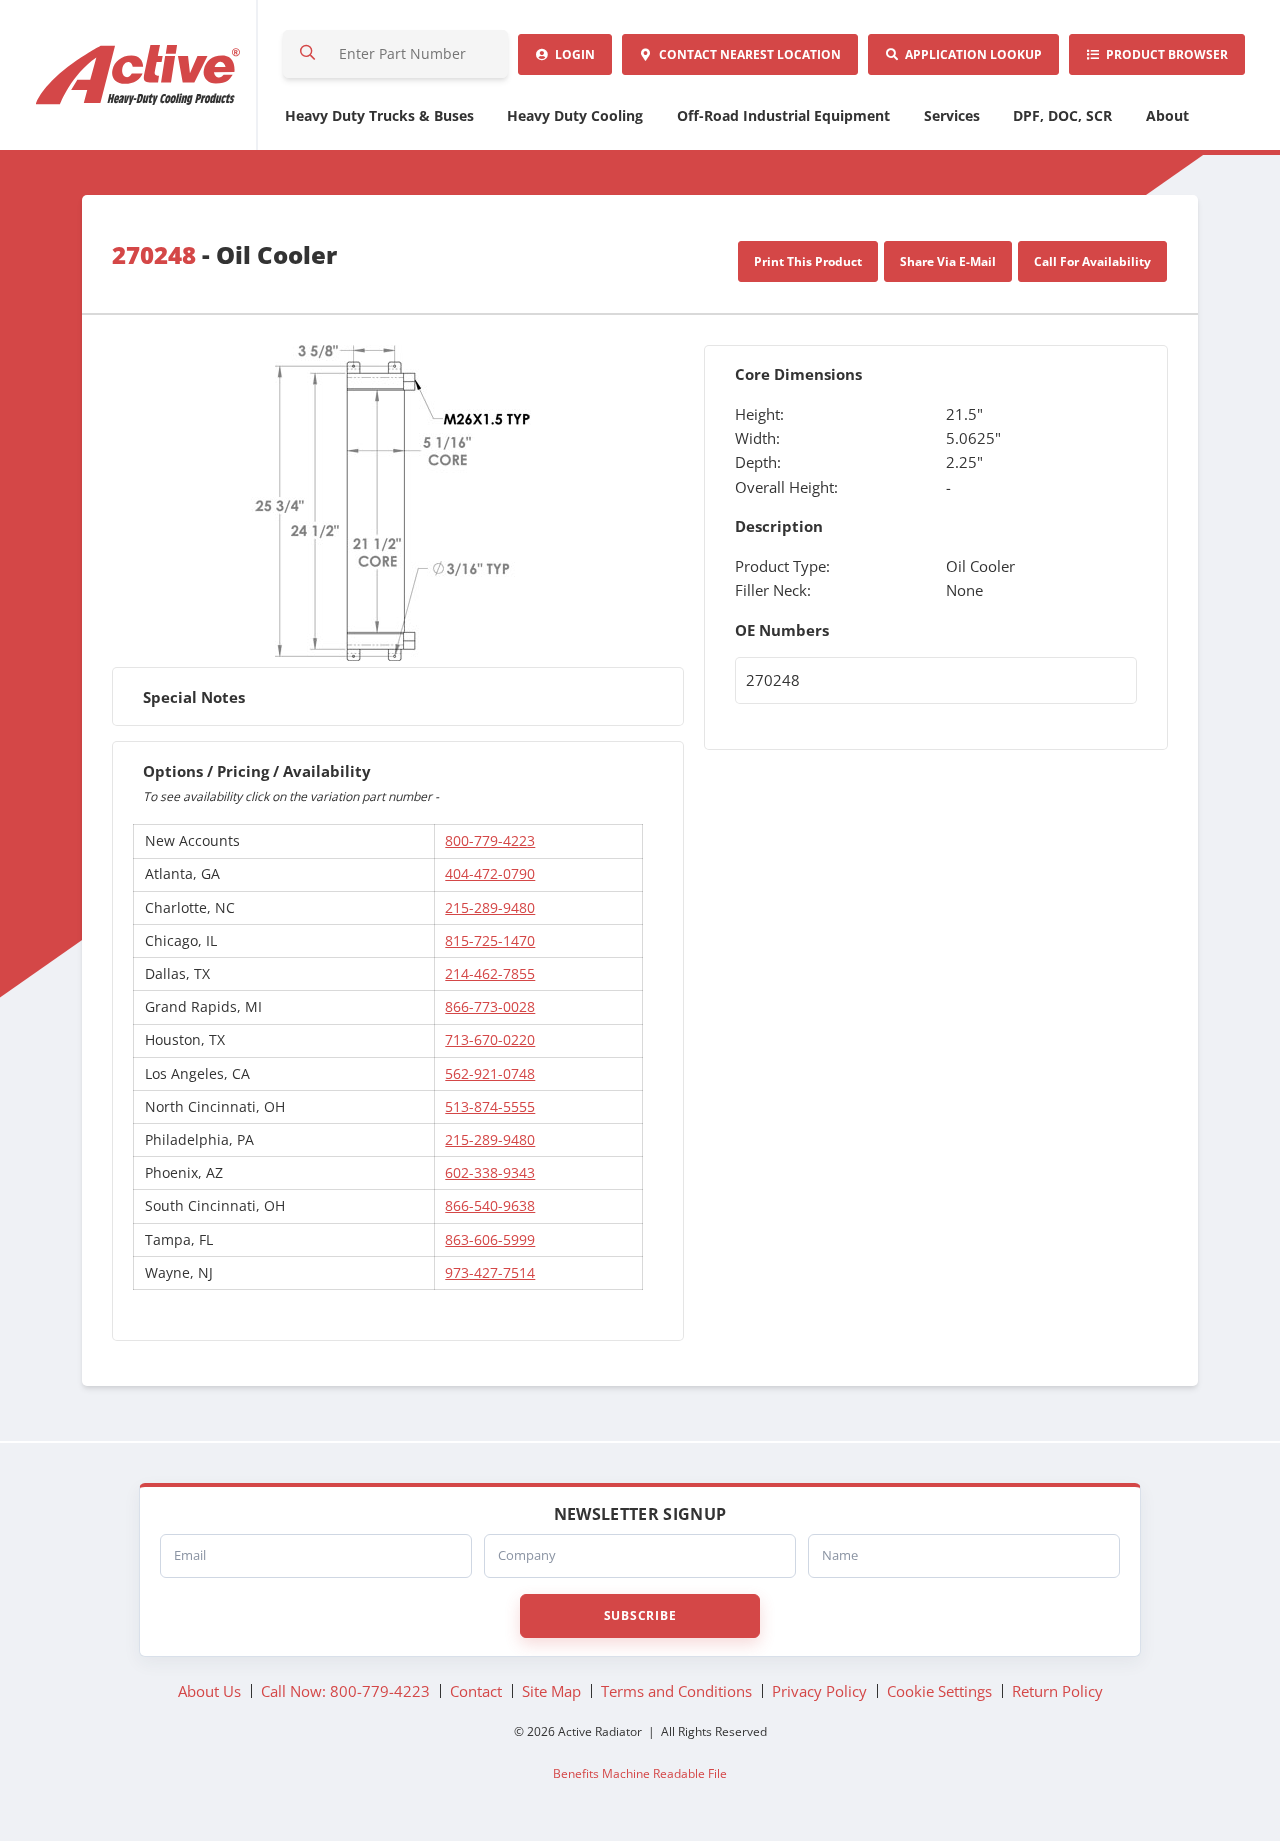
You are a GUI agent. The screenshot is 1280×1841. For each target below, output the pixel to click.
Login (572, 54)
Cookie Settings (939, 1691)
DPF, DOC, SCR (1062, 115)
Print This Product (808, 261)
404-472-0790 (490, 873)
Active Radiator (139, 75)
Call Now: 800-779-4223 (345, 1691)
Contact (747, 54)
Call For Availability (1092, 261)
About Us (209, 1691)
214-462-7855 (490, 973)
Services (952, 115)
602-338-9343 (490, 1172)
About (1167, 115)
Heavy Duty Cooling (575, 115)
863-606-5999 (490, 1239)
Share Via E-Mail (948, 261)
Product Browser (1164, 54)
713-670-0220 (490, 1039)
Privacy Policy (819, 1691)
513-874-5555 (490, 1106)
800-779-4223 (490, 840)
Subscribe (640, 1615)
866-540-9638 (490, 1205)
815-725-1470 (490, 940)
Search (307, 54)
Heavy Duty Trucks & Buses (379, 115)
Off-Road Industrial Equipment (783, 115)
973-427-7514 (490, 1272)
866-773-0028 (490, 1006)
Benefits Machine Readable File (640, 1773)
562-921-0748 (490, 1073)
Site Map (551, 1691)
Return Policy (1057, 1691)
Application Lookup (970, 54)
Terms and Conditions (676, 1691)
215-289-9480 (490, 907)
